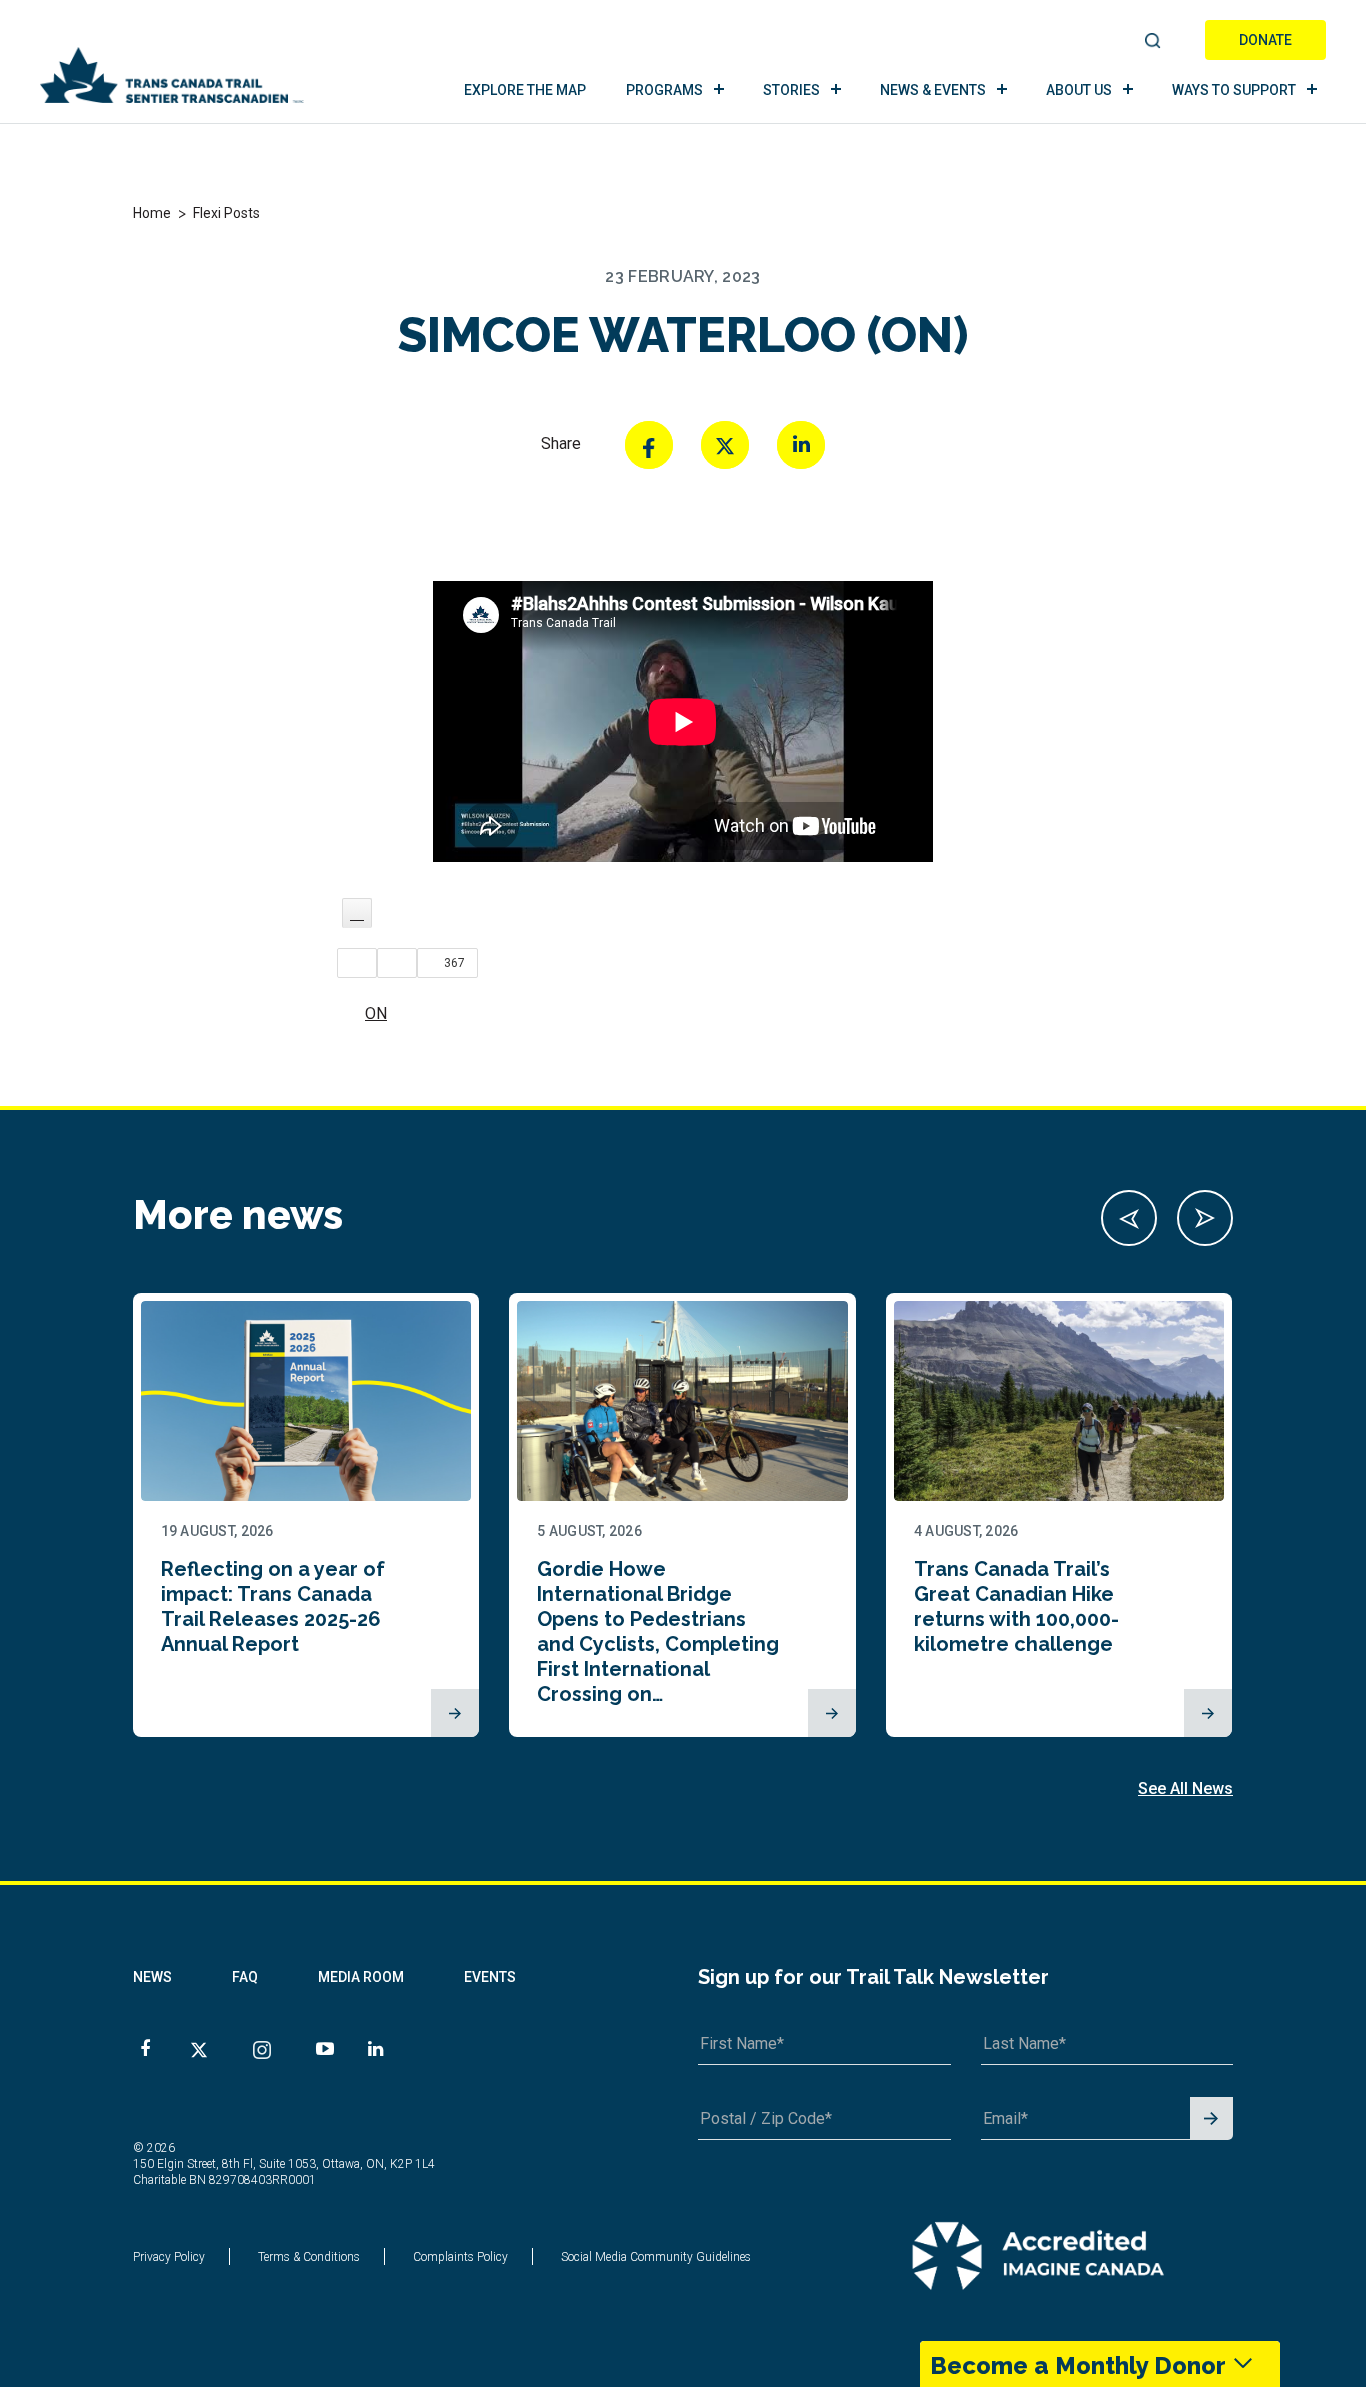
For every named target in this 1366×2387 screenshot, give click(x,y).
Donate (1265, 40)
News (152, 1977)
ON (376, 1013)
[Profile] (357, 913)
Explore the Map (525, 90)
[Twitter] (725, 445)
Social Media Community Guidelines (656, 2257)
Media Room (361, 1977)
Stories (791, 90)
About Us (1079, 90)
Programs (664, 90)
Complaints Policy (460, 2257)
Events (490, 1977)
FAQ (245, 1977)
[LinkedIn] (801, 445)
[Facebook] (649, 445)
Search (1153, 42)
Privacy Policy (169, 2257)
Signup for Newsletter (1211, 2119)
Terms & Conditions (309, 2257)
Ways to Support (1234, 90)
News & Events (933, 90)
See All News (1185, 1788)
